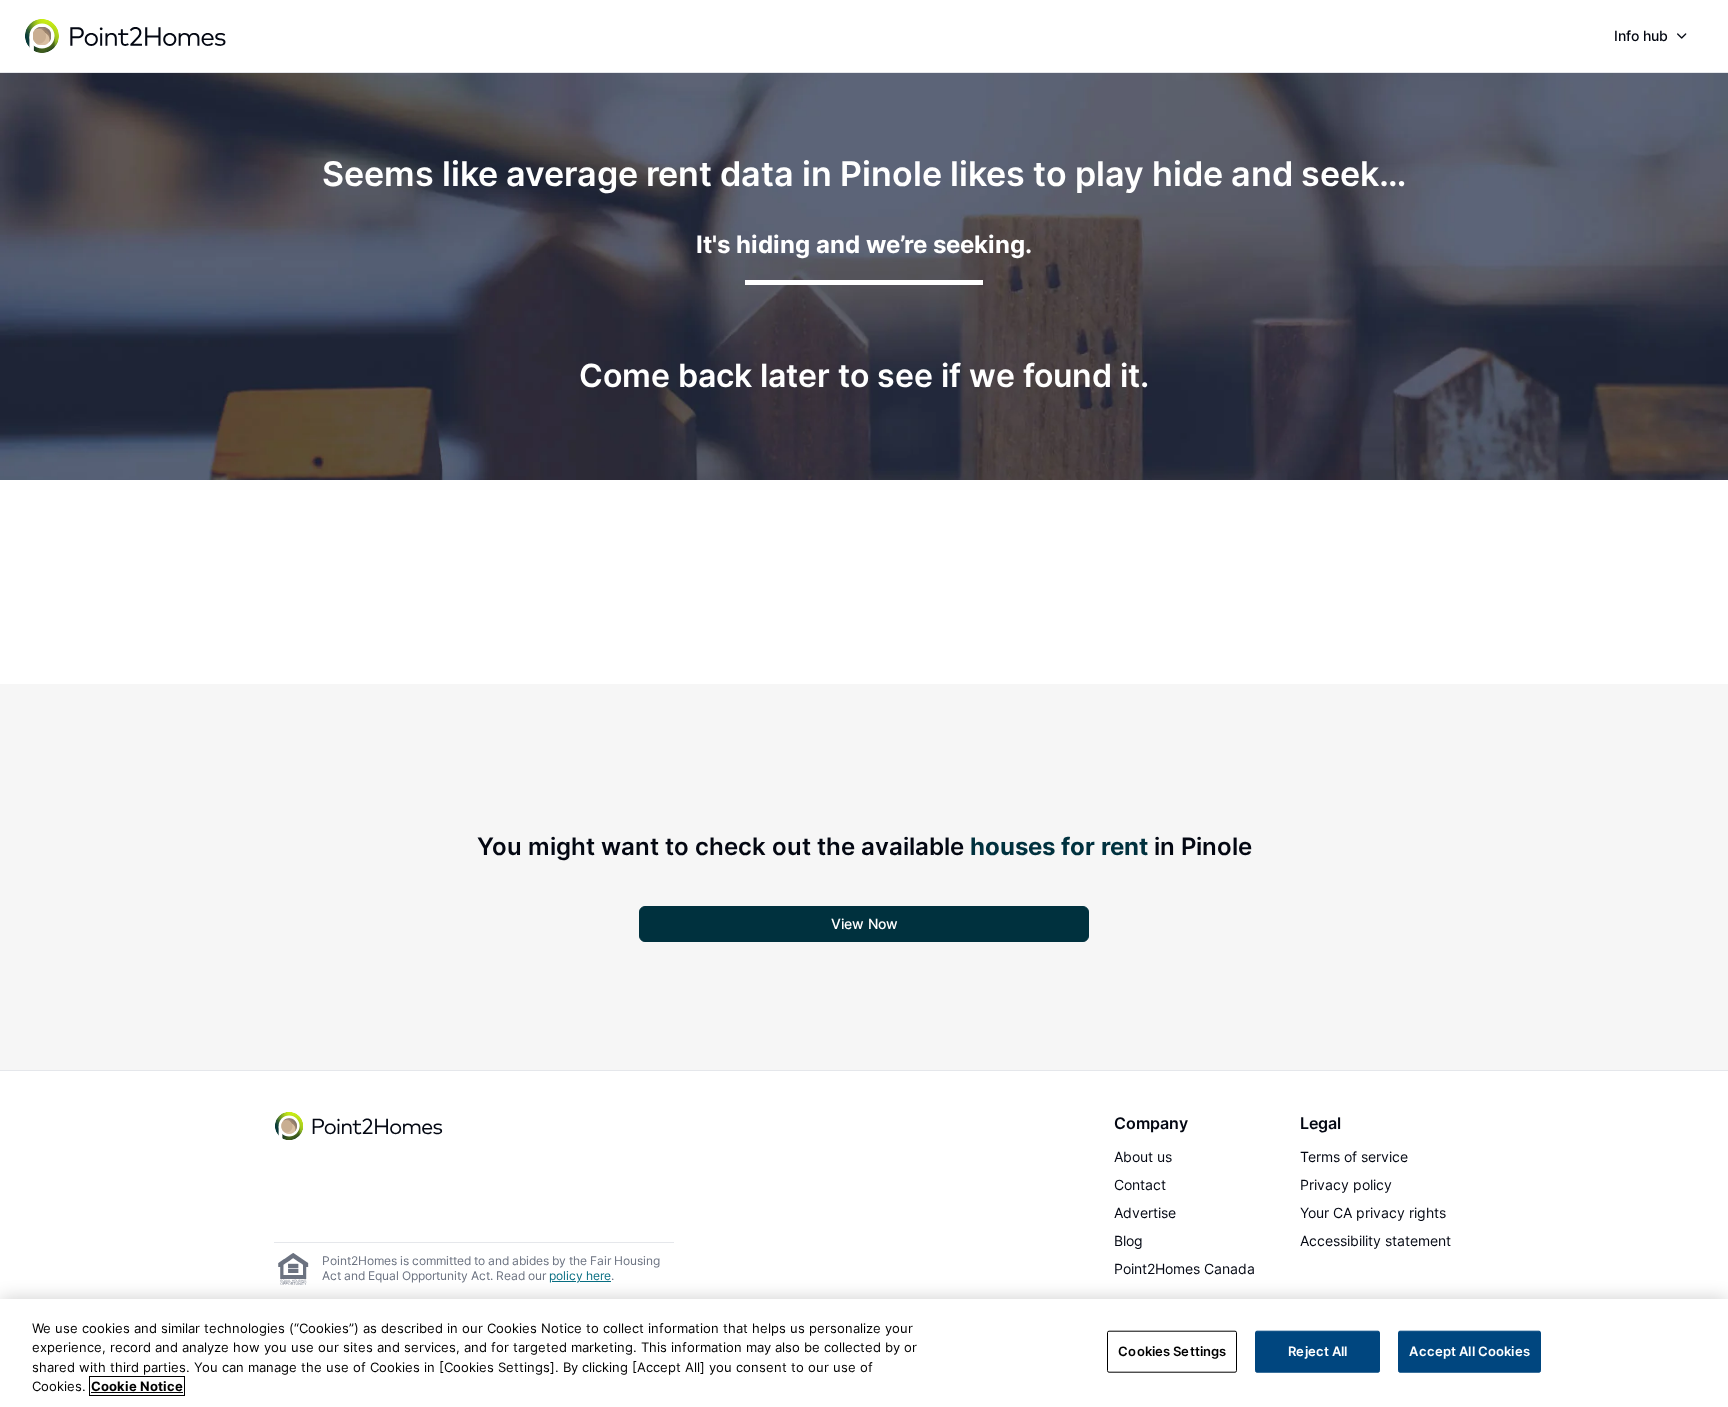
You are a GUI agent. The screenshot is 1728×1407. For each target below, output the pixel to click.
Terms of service (1354, 1156)
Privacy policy (1346, 1184)
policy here (580, 1275)
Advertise (1145, 1212)
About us (1143, 1156)
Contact (1140, 1184)
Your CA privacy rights (1373, 1212)
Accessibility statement (1375, 1240)
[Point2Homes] (360, 1126)
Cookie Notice (137, 1386)
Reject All (1317, 1351)
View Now (864, 923)
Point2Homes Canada (1184, 1268)
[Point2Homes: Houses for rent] (127, 36)
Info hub (1641, 35)
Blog (1128, 1240)
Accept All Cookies (1469, 1351)
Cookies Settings (1172, 1351)
